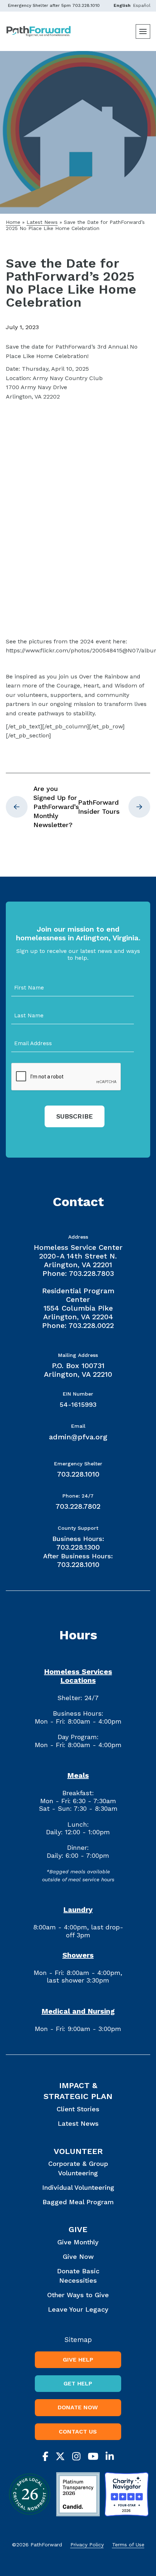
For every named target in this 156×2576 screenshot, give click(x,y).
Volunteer (78, 2151)
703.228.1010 (86, 5)
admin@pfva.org (78, 1437)
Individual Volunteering (78, 2187)
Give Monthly (78, 2242)
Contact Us (78, 2432)
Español (142, 5)
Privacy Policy (87, 2545)
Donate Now (78, 2407)
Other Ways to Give (78, 2295)
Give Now (78, 2256)
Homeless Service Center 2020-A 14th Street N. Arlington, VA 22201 (78, 1256)
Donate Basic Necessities (78, 2275)
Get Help (78, 2383)
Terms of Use (128, 2545)
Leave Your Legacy (78, 2309)
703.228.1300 (78, 1547)
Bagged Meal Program (78, 2202)
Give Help (78, 2360)
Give (78, 2229)
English (122, 5)
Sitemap (78, 2340)
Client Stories (78, 2109)
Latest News (42, 222)
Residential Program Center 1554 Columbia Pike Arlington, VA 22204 (78, 1304)
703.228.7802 (78, 1506)
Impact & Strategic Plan (78, 2091)
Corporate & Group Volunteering (78, 2168)
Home (13, 222)
